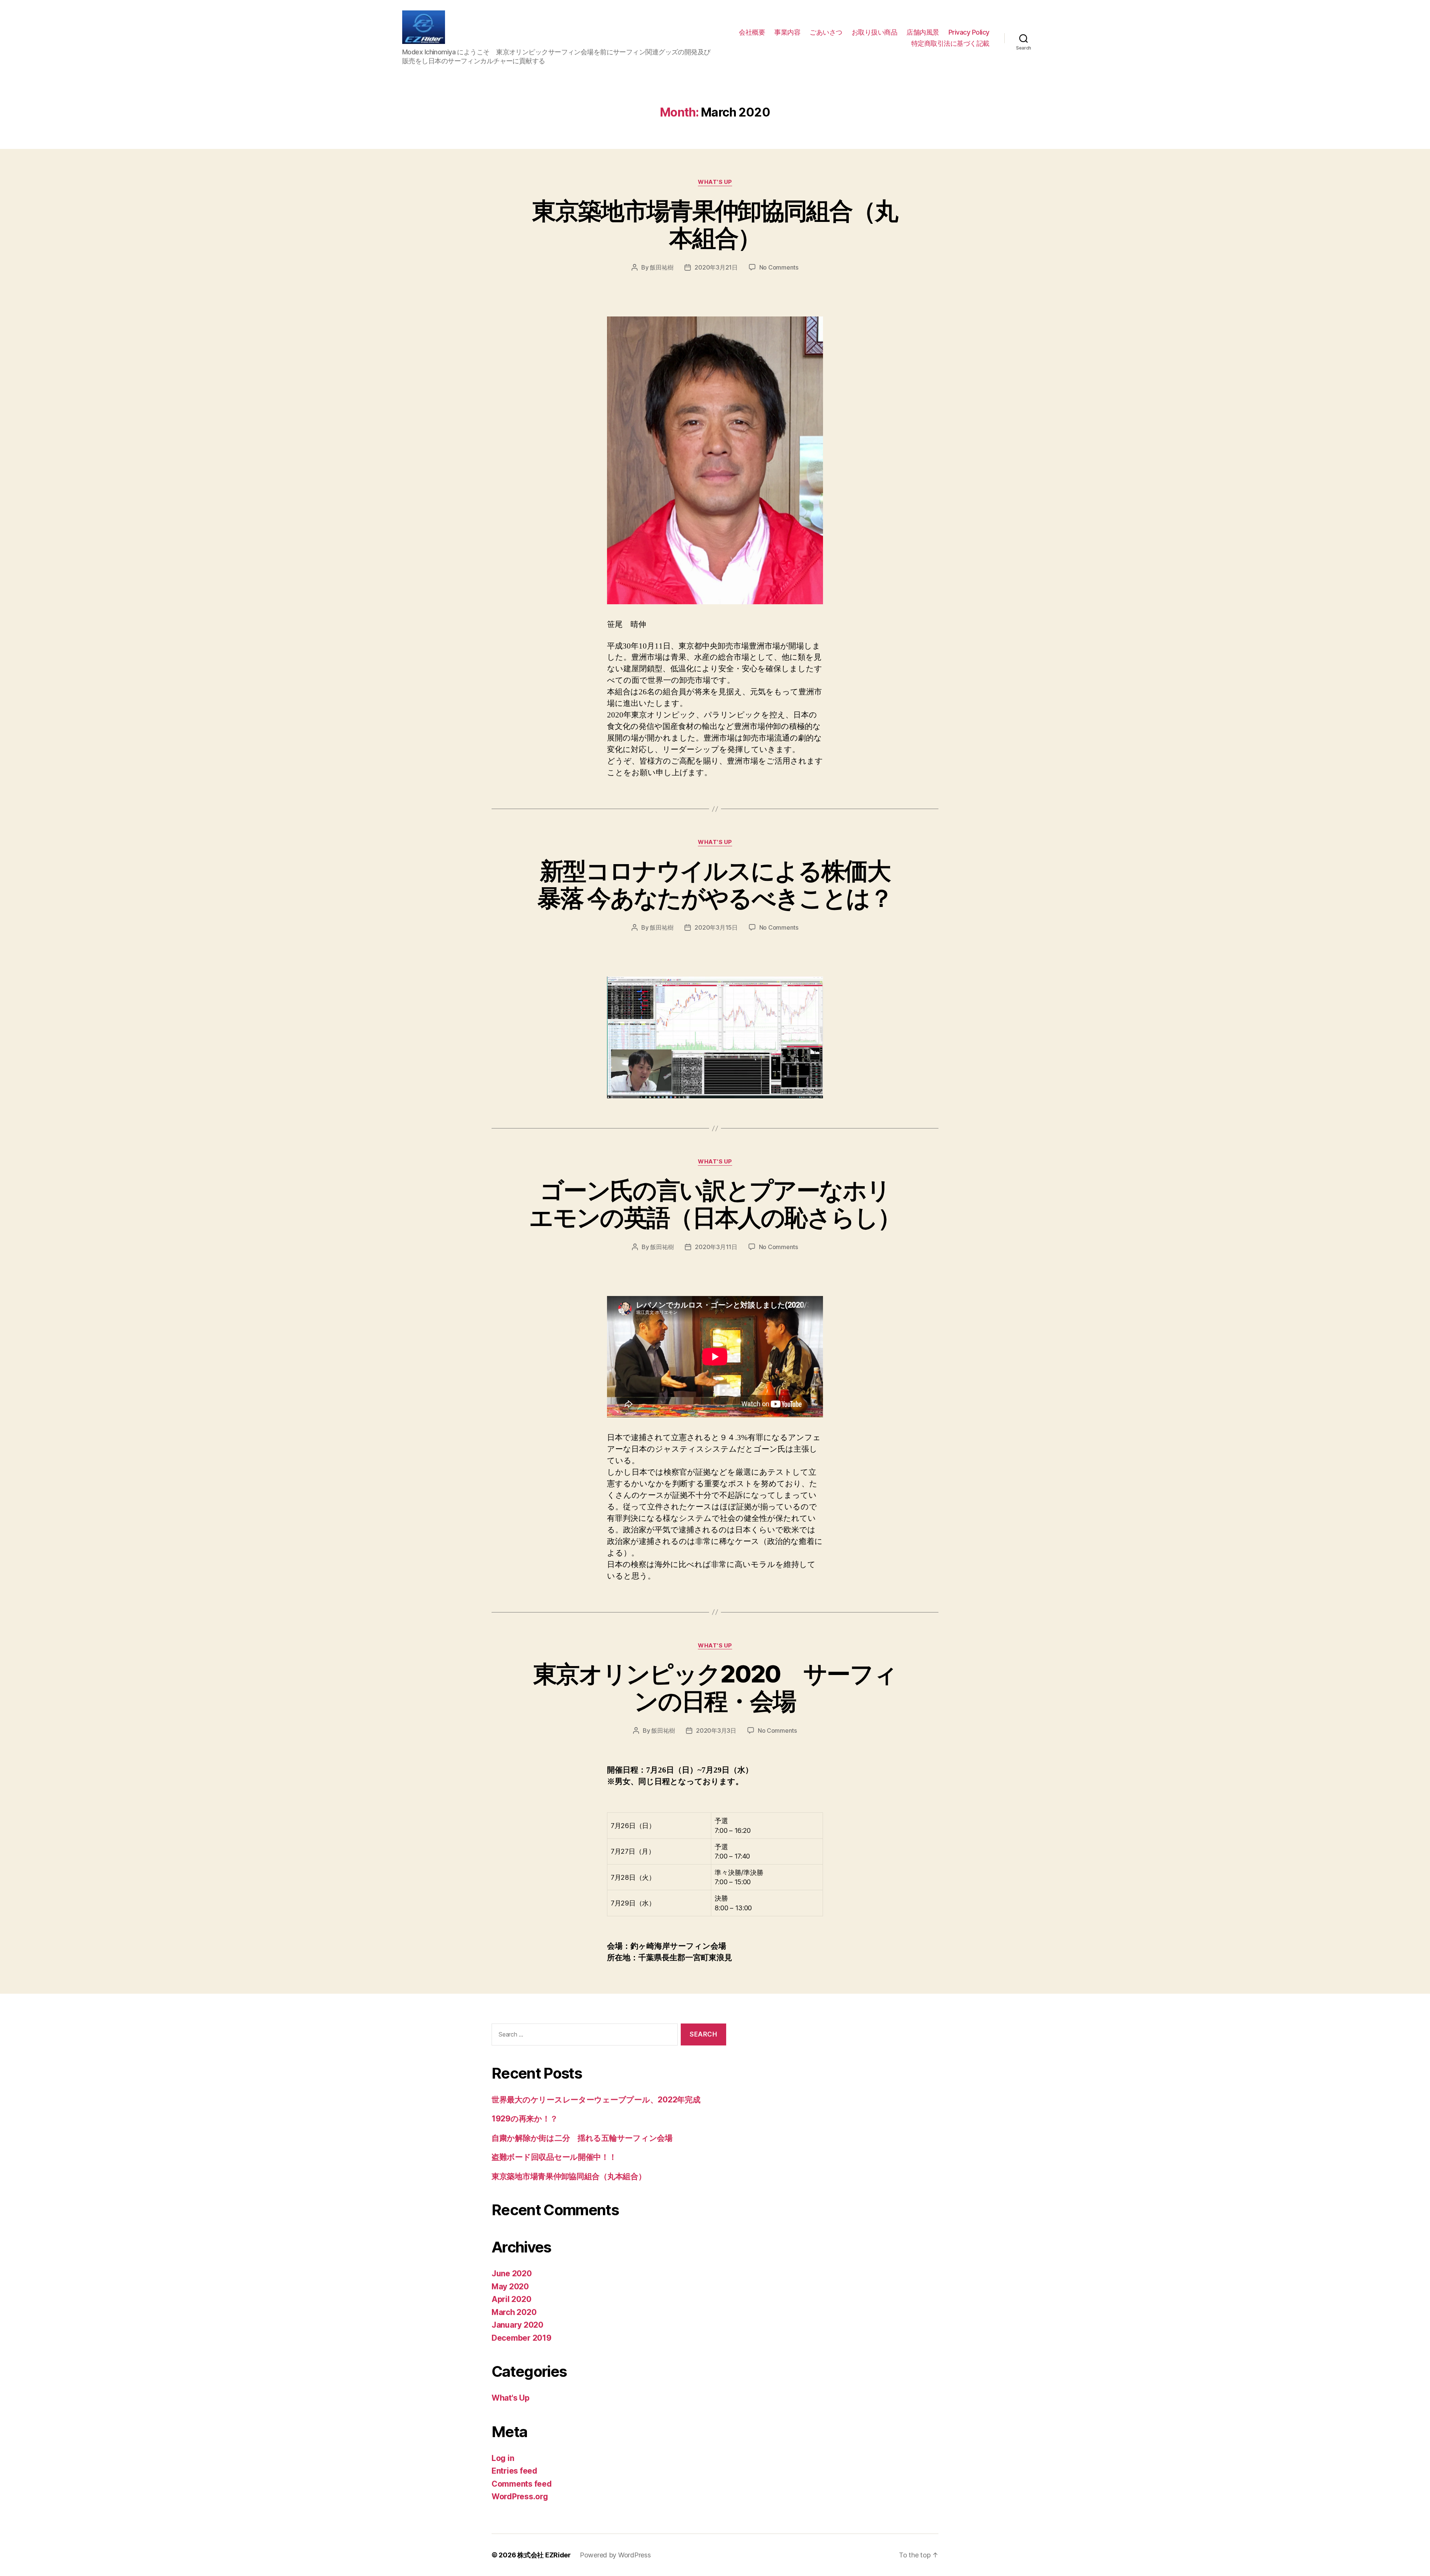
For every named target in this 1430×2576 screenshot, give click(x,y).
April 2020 (511, 2299)
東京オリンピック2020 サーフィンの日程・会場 (715, 1687)
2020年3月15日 (716, 927)
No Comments (779, 267)
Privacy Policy (969, 32)
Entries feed (514, 2471)
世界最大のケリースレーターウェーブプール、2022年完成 (596, 2100)
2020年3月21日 (716, 267)
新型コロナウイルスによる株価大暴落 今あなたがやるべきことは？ (715, 884)
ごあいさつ (826, 32)
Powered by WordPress (615, 2555)
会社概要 (752, 32)
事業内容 (787, 32)
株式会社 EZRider (544, 2555)
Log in (503, 2458)
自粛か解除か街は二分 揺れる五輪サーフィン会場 (582, 2138)
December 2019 (522, 2338)
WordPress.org (520, 2497)
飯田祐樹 (662, 267)
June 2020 (512, 2273)
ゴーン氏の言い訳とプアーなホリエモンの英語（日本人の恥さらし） (715, 1204)
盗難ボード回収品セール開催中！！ (554, 2157)
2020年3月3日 (716, 1730)
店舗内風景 (923, 32)
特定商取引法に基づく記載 (950, 43)
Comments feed (522, 2484)
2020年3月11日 (716, 1247)
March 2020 (514, 2312)
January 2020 (517, 2325)
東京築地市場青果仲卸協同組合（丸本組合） (715, 224)
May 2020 (510, 2287)
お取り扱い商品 (875, 32)
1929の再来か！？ (525, 2119)
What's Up (715, 182)
